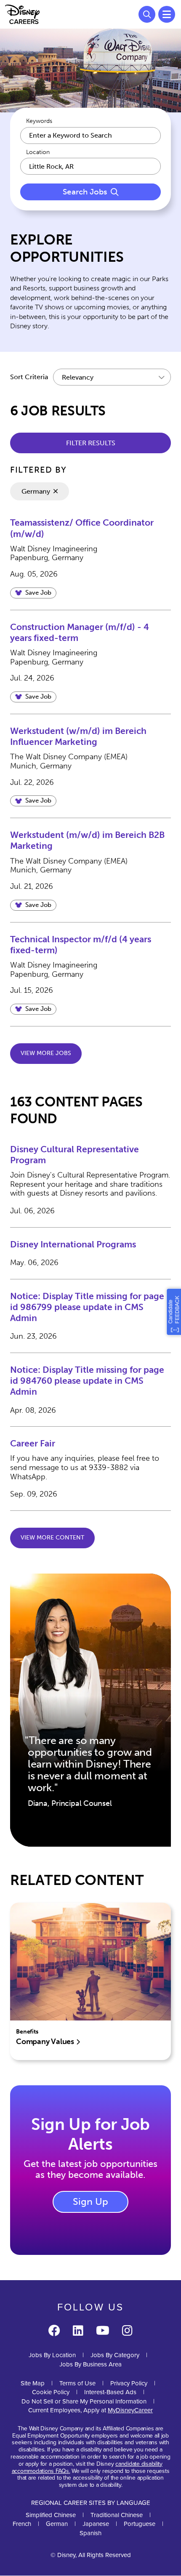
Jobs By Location (52, 2355)
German (57, 2524)
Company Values (46, 2042)
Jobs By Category (115, 2355)
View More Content (52, 1538)
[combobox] (90, 166)
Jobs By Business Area (90, 2364)
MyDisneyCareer (130, 2410)
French (22, 2524)
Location (38, 152)
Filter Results (91, 443)
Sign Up (90, 2201)
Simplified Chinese (51, 2515)
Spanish (90, 2533)
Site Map (33, 2383)
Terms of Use (77, 2383)
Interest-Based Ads (110, 2392)
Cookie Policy (51, 2392)
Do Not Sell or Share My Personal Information (84, 2402)
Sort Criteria (29, 377)
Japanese (96, 2524)
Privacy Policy (129, 2383)
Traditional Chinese (117, 2515)
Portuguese (140, 2524)
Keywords (39, 121)
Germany (36, 491)
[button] (33, 593)
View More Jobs (46, 1053)
